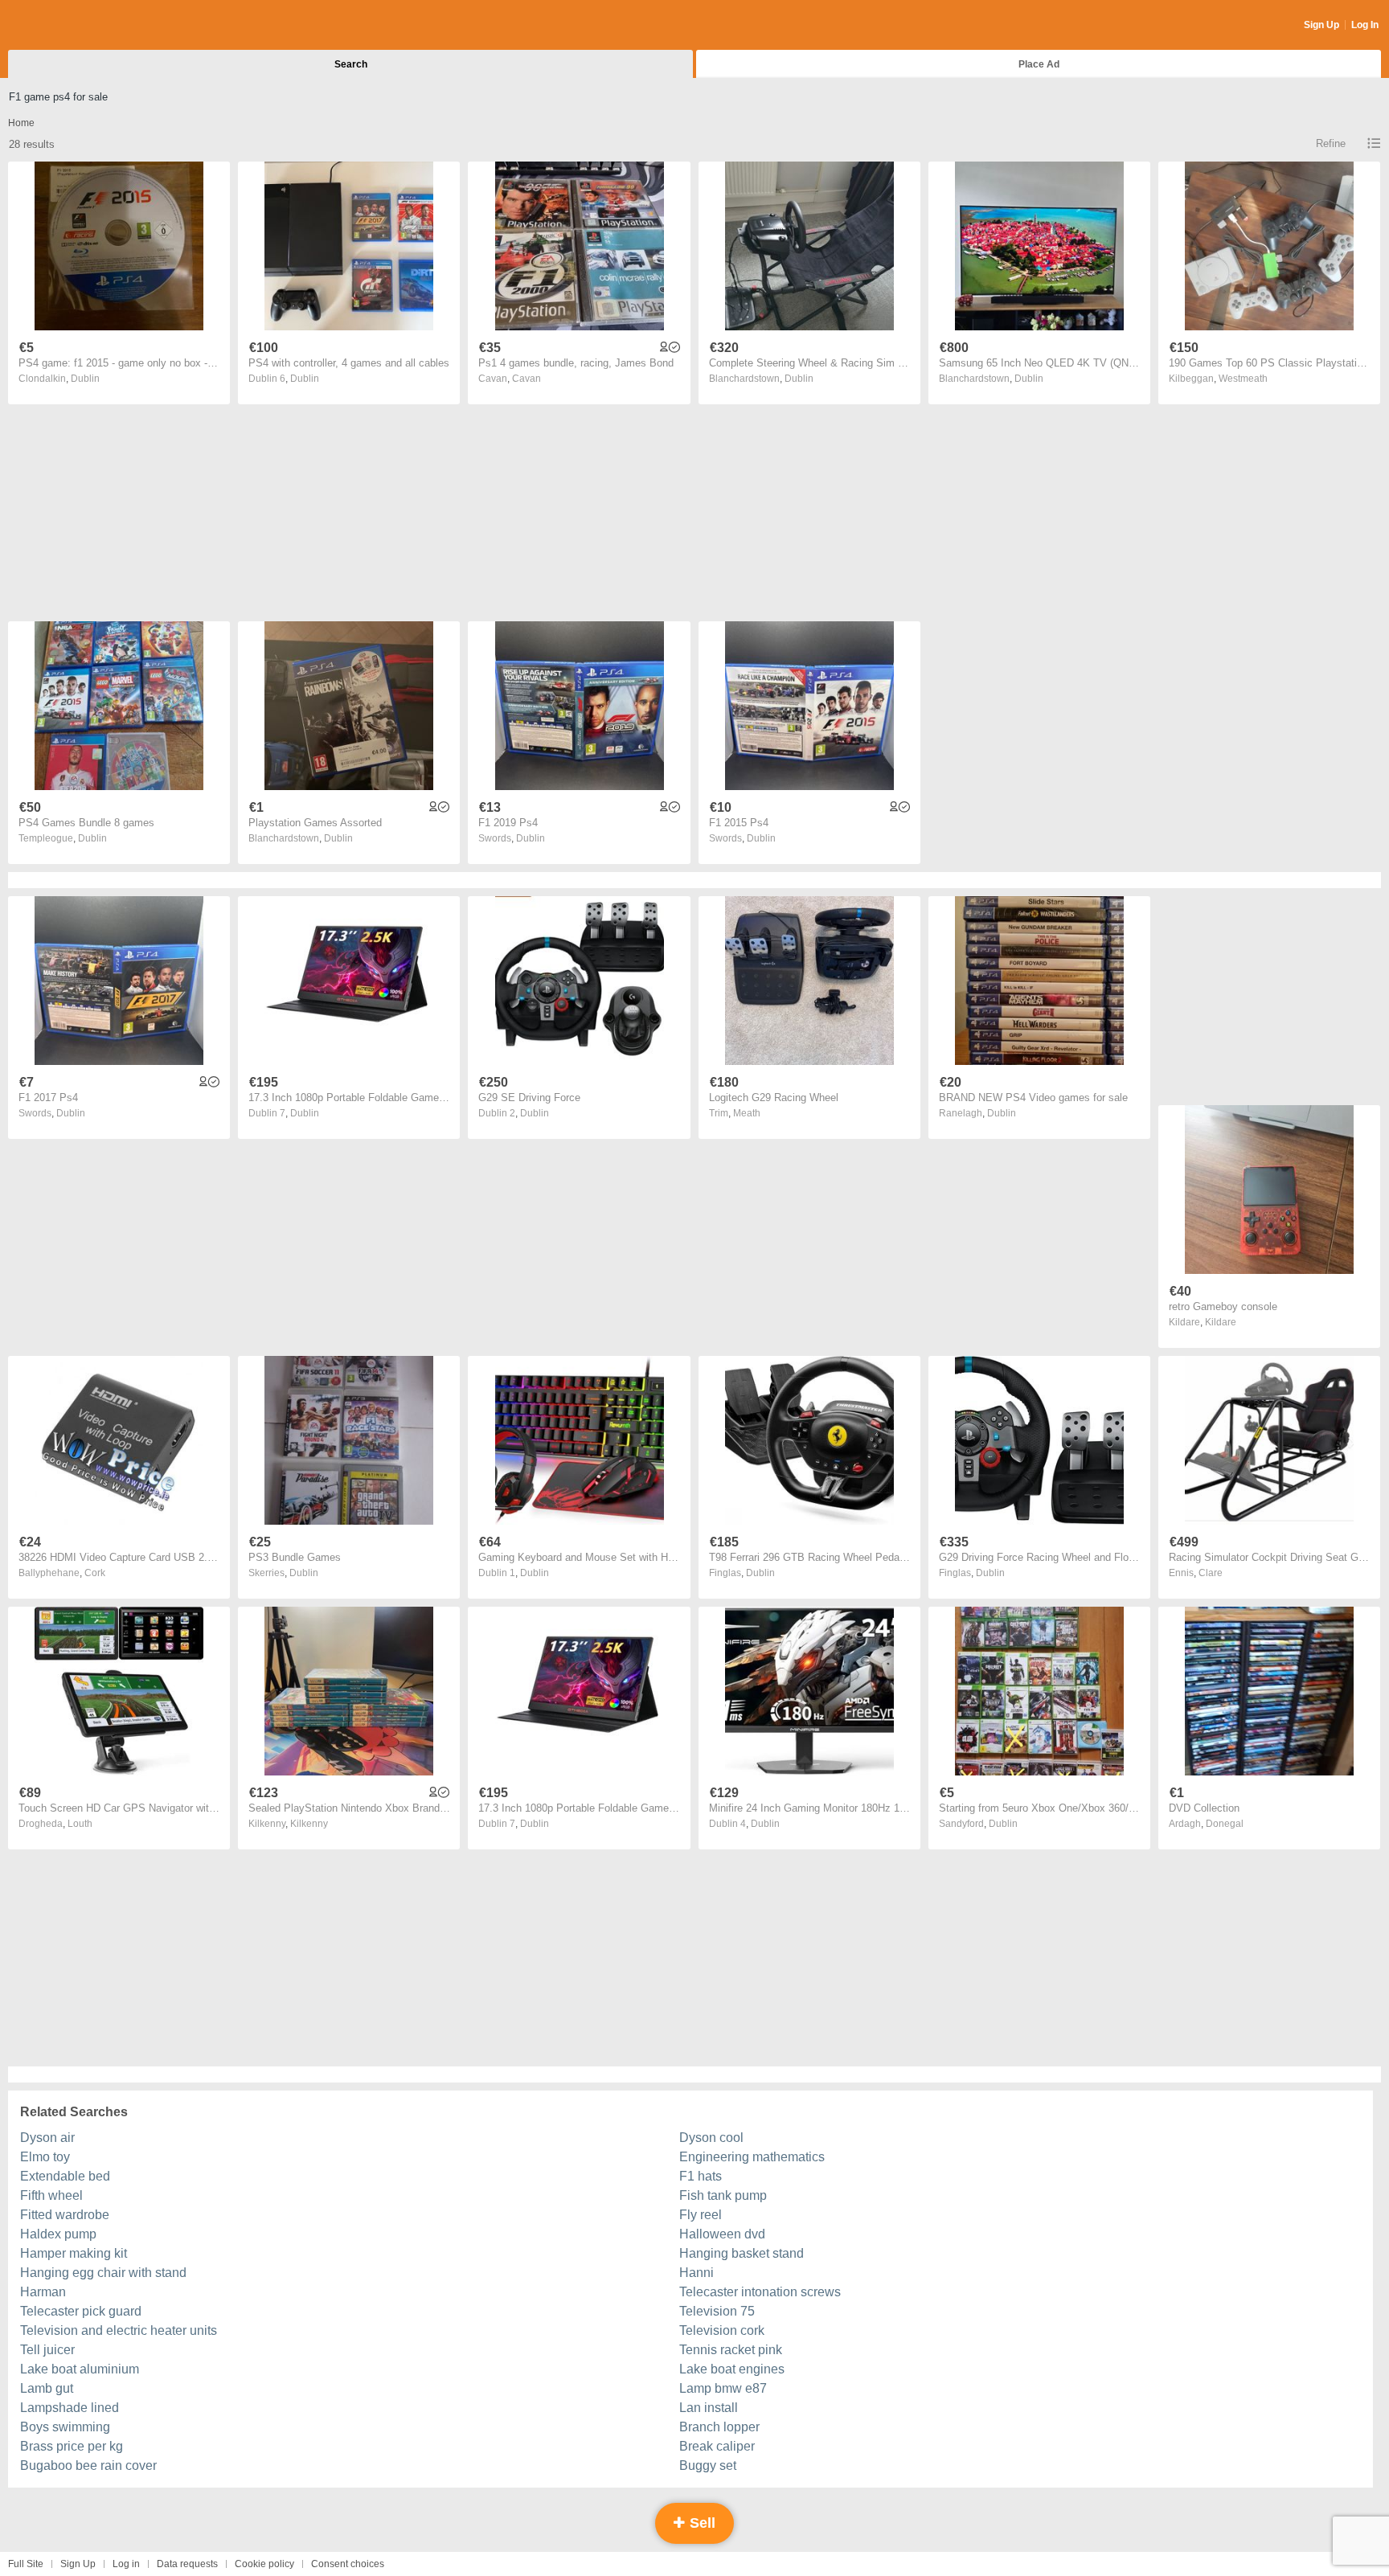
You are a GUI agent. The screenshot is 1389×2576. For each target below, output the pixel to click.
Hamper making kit (74, 2253)
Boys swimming (65, 2427)
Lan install (709, 2408)
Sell (701, 2523)
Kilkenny (309, 1824)
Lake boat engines (732, 2369)
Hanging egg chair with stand (103, 2273)
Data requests (187, 2564)
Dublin (85, 379)
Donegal (1225, 1824)
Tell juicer (47, 2350)
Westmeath (1243, 379)
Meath (747, 1113)
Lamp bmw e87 (723, 2388)
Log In (1365, 25)
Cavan (527, 379)
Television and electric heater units (119, 2330)
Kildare (1221, 1322)
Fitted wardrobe (65, 2215)
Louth (80, 1824)
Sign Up (1321, 25)
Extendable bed (65, 2176)
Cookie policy (264, 2564)
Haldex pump (58, 2234)
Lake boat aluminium (80, 2369)
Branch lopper (719, 2427)
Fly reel (701, 2215)
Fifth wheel (51, 2195)
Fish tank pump (723, 2195)
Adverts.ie (71, 26)
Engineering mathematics (752, 2157)
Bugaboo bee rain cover (88, 2465)
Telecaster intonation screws (760, 2292)
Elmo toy (45, 2157)
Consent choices (348, 2564)
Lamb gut (47, 2388)
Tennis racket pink (731, 2350)
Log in (126, 2564)
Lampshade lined (70, 2408)
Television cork (722, 2330)
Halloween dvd (722, 2234)
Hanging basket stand (742, 2253)
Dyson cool (711, 2138)
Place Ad (1039, 64)
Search (351, 64)
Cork (95, 1573)
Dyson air (47, 2138)
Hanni (697, 2273)
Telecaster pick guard (81, 2311)
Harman (43, 2292)
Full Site (26, 2564)
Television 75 (717, 2311)
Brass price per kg (72, 2446)
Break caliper (717, 2446)
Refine (1331, 143)
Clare (1211, 1573)
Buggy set (708, 2465)
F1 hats (701, 2176)
